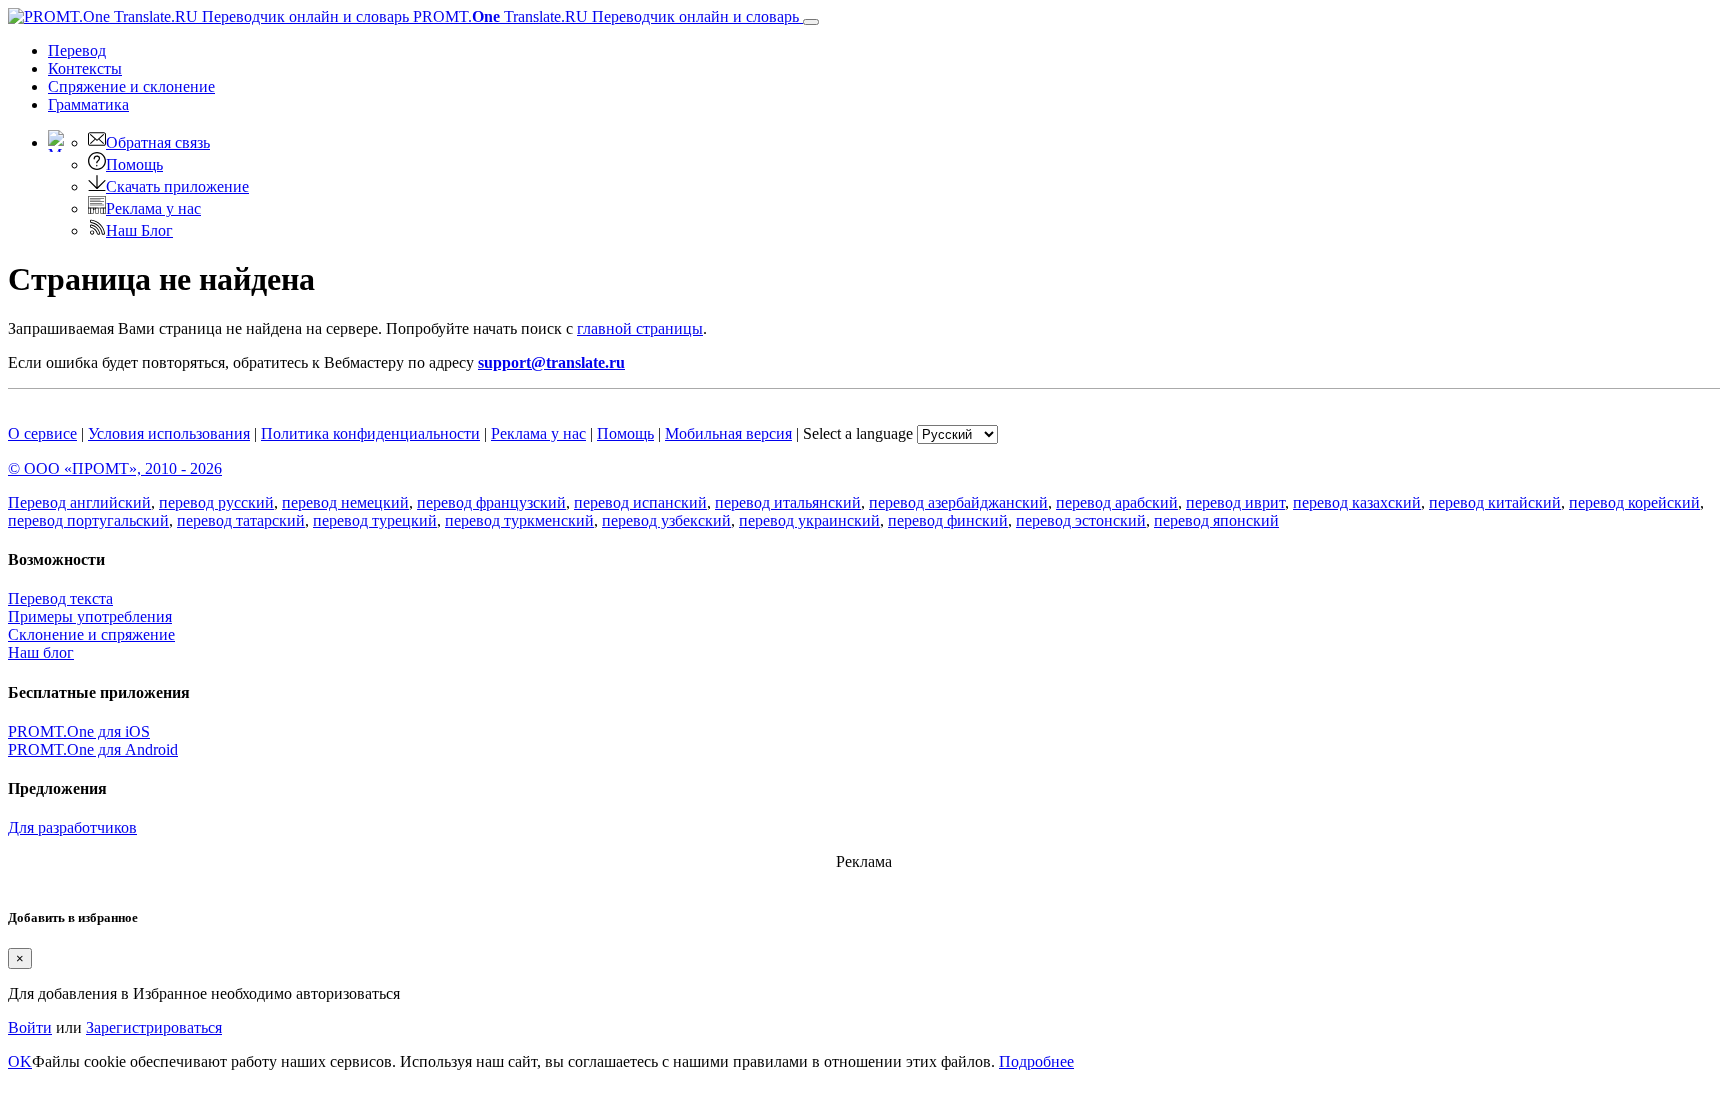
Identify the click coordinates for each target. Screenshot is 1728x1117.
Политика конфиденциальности (370, 433)
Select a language (858, 433)
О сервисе (42, 433)
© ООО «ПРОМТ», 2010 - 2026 (115, 468)
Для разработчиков (72, 827)
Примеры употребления (90, 616)
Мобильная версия (728, 433)
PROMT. (604, 16)
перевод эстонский (1081, 520)
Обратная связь (158, 142)
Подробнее (1036, 1061)
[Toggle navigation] (811, 22)
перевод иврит (1235, 502)
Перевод (77, 50)
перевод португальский (88, 520)
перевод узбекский (666, 520)
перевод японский (1216, 520)
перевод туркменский (519, 520)
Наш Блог (139, 230)
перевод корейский (1634, 502)
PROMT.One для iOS (79, 731)
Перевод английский (79, 502)
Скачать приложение (177, 186)
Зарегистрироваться (154, 1027)
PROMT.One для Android (93, 749)
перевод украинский (809, 520)
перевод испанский (640, 502)
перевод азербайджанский (958, 502)
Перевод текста (60, 598)
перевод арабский (1117, 502)
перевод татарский (241, 520)
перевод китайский (1495, 502)
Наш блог (41, 652)
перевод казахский (1357, 502)
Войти (30, 1027)
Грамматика (88, 104)
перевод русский (216, 502)
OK (20, 1061)
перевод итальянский (788, 502)
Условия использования (169, 433)
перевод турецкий (375, 520)
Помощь (134, 164)
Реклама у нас (153, 208)
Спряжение (131, 86)
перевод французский (491, 502)
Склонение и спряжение (91, 634)
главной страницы (640, 328)
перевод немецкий (345, 502)
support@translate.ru (551, 362)
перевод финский (948, 520)
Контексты (85, 68)
